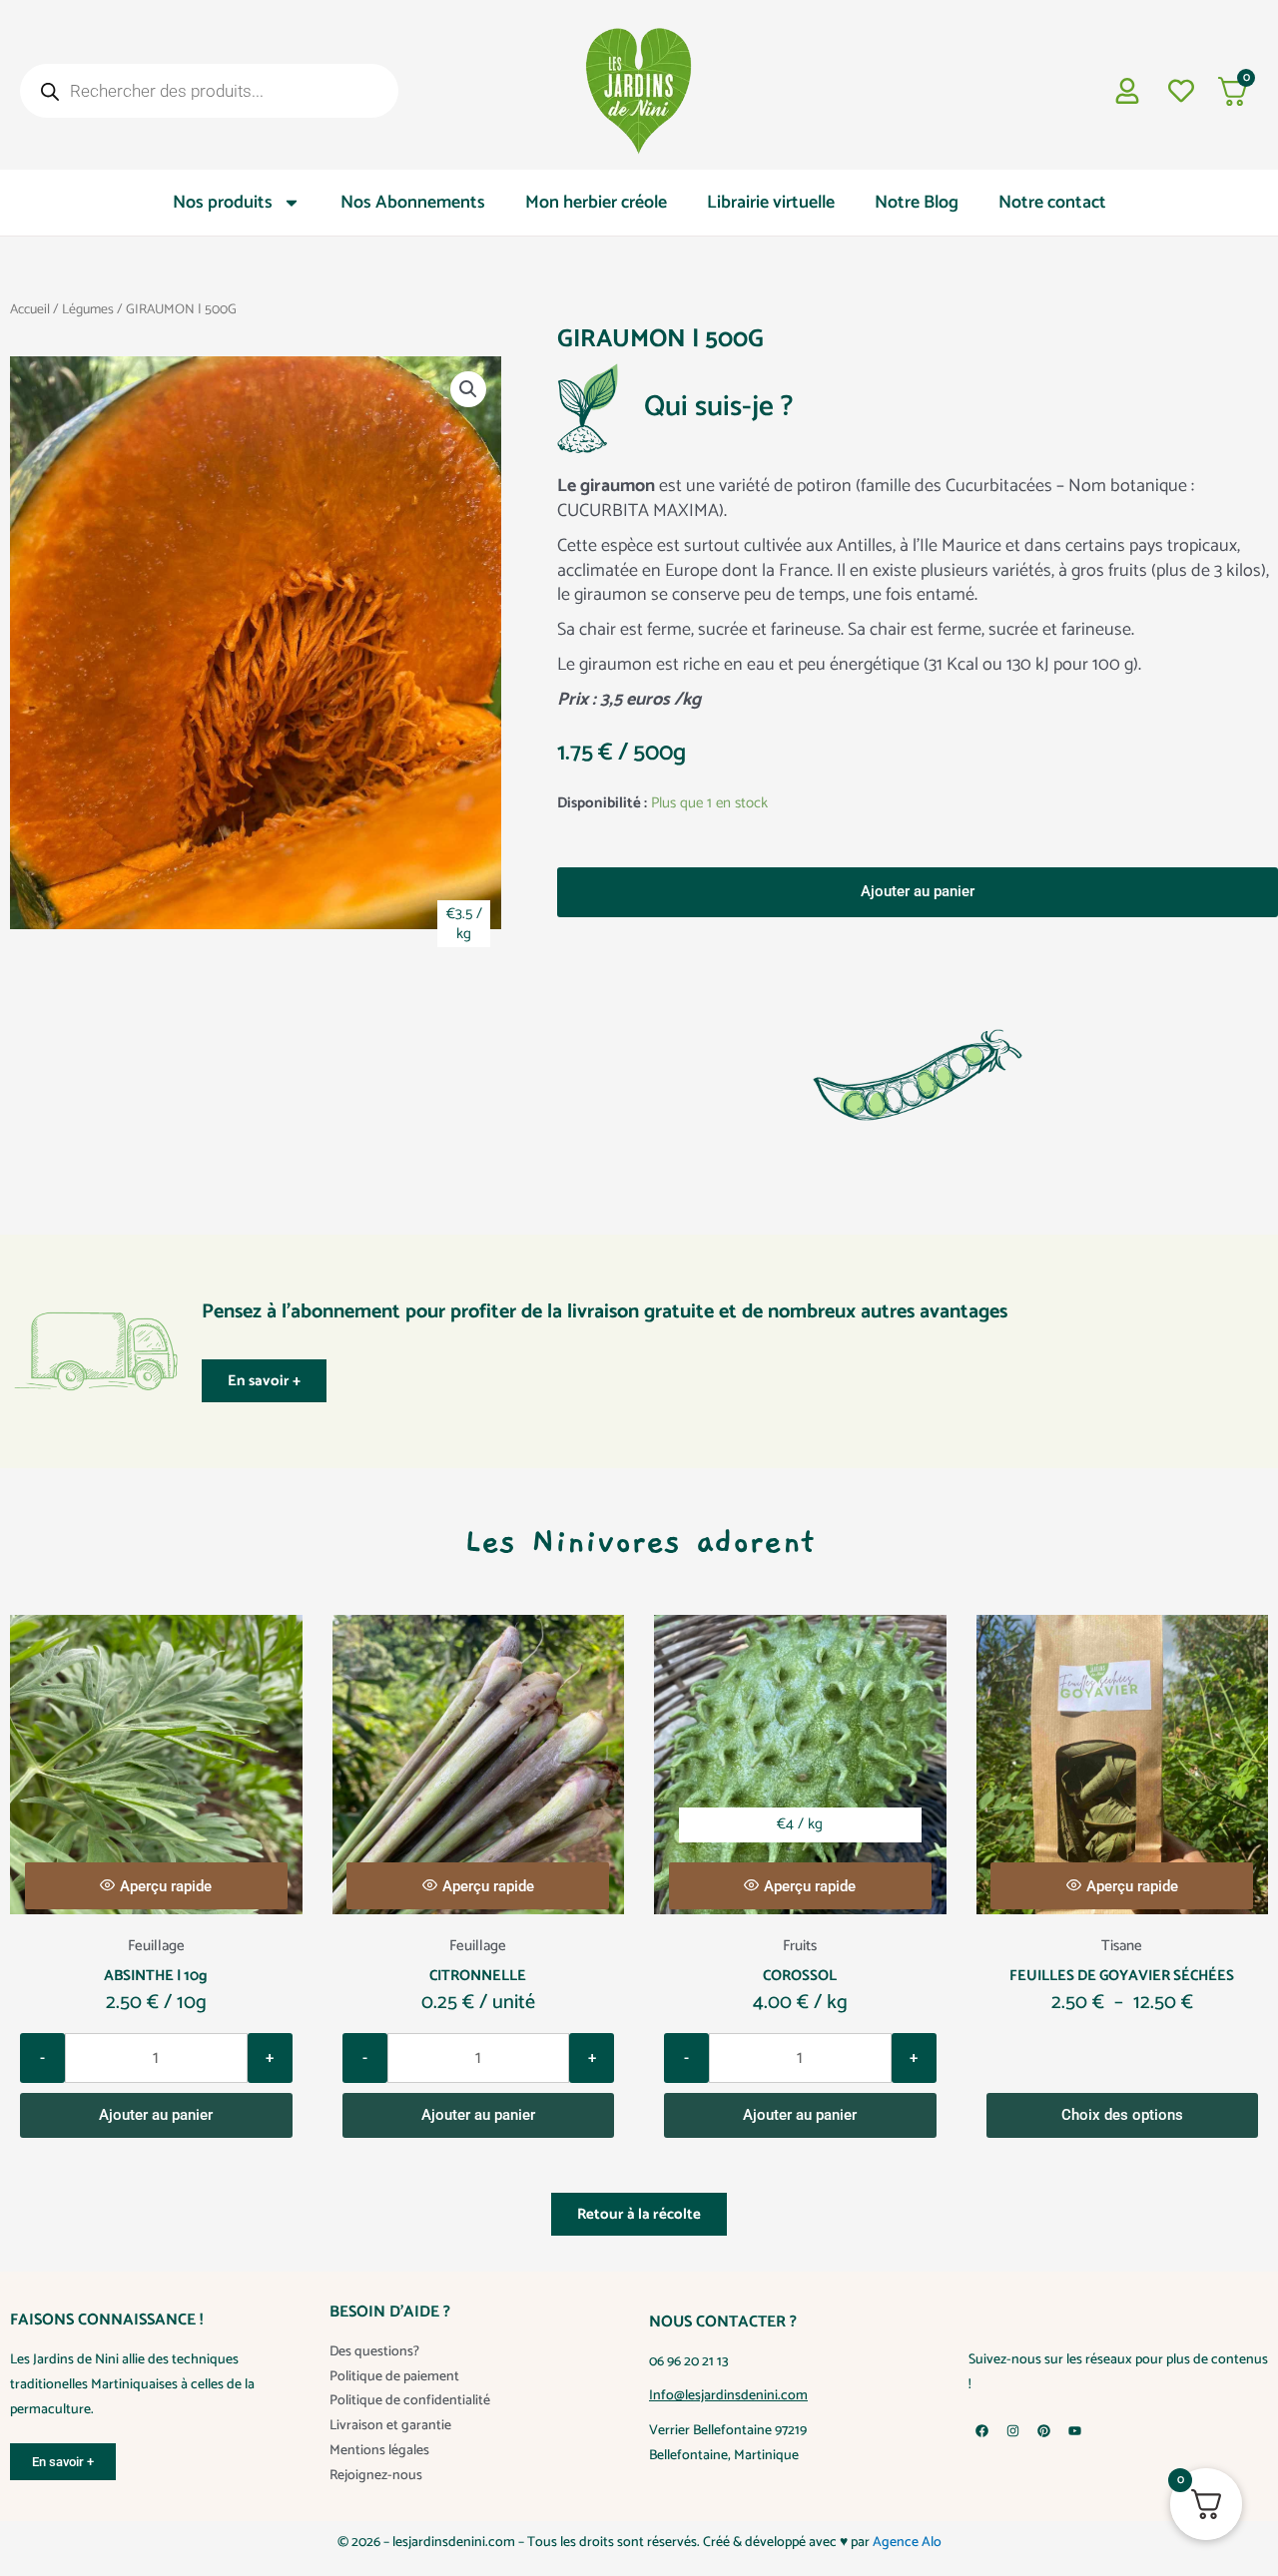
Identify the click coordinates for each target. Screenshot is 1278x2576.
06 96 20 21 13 (689, 2387)
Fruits (800, 1971)
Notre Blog (917, 203)
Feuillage (156, 1971)
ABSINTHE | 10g (156, 2001)
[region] (639, 2517)
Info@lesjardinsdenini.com (728, 2421)
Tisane (1122, 1971)
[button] (468, 389)
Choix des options (1122, 2140)
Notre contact (1052, 203)
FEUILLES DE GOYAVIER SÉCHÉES (1122, 2001)
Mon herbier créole (596, 203)
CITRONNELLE (478, 2001)
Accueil (30, 309)
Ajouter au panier (918, 891)
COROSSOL (800, 2001)
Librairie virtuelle (771, 203)
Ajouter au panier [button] (156, 2140)
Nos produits (223, 203)
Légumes (88, 309)
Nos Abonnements (413, 203)
